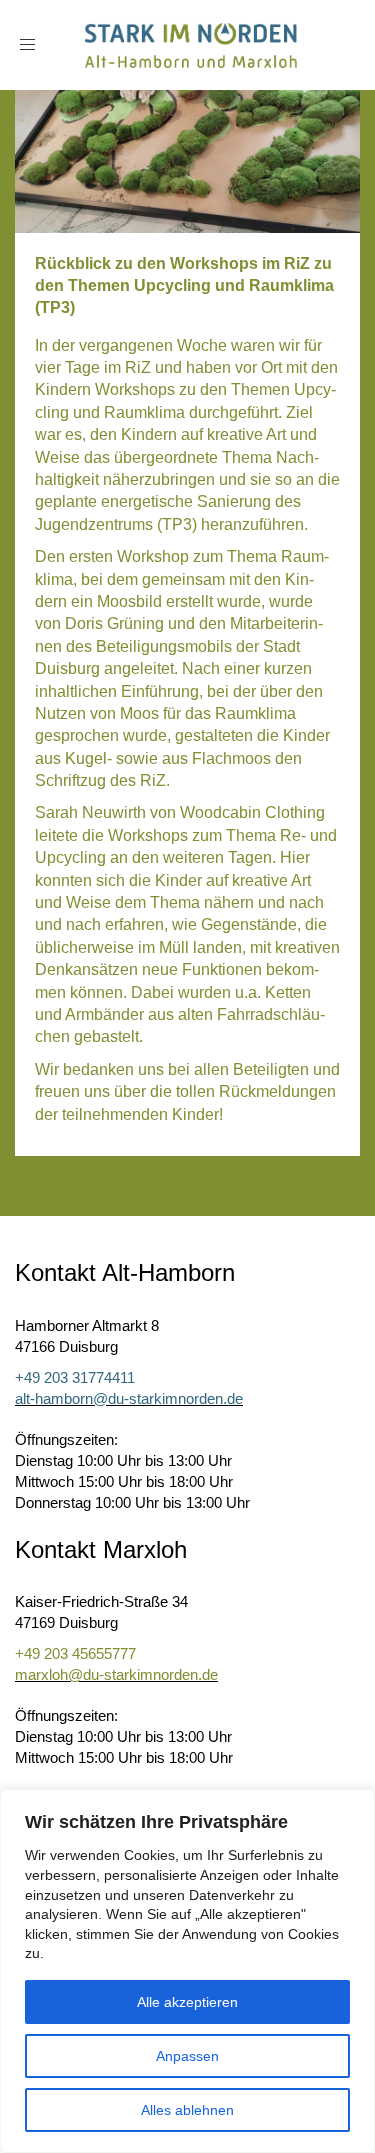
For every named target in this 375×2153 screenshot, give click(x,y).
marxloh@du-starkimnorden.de (116, 1674)
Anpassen (187, 2056)
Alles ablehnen (187, 2110)
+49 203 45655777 (75, 1653)
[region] (187, 1971)
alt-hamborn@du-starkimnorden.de (129, 1398)
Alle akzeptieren (187, 2002)
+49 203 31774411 (75, 1377)
